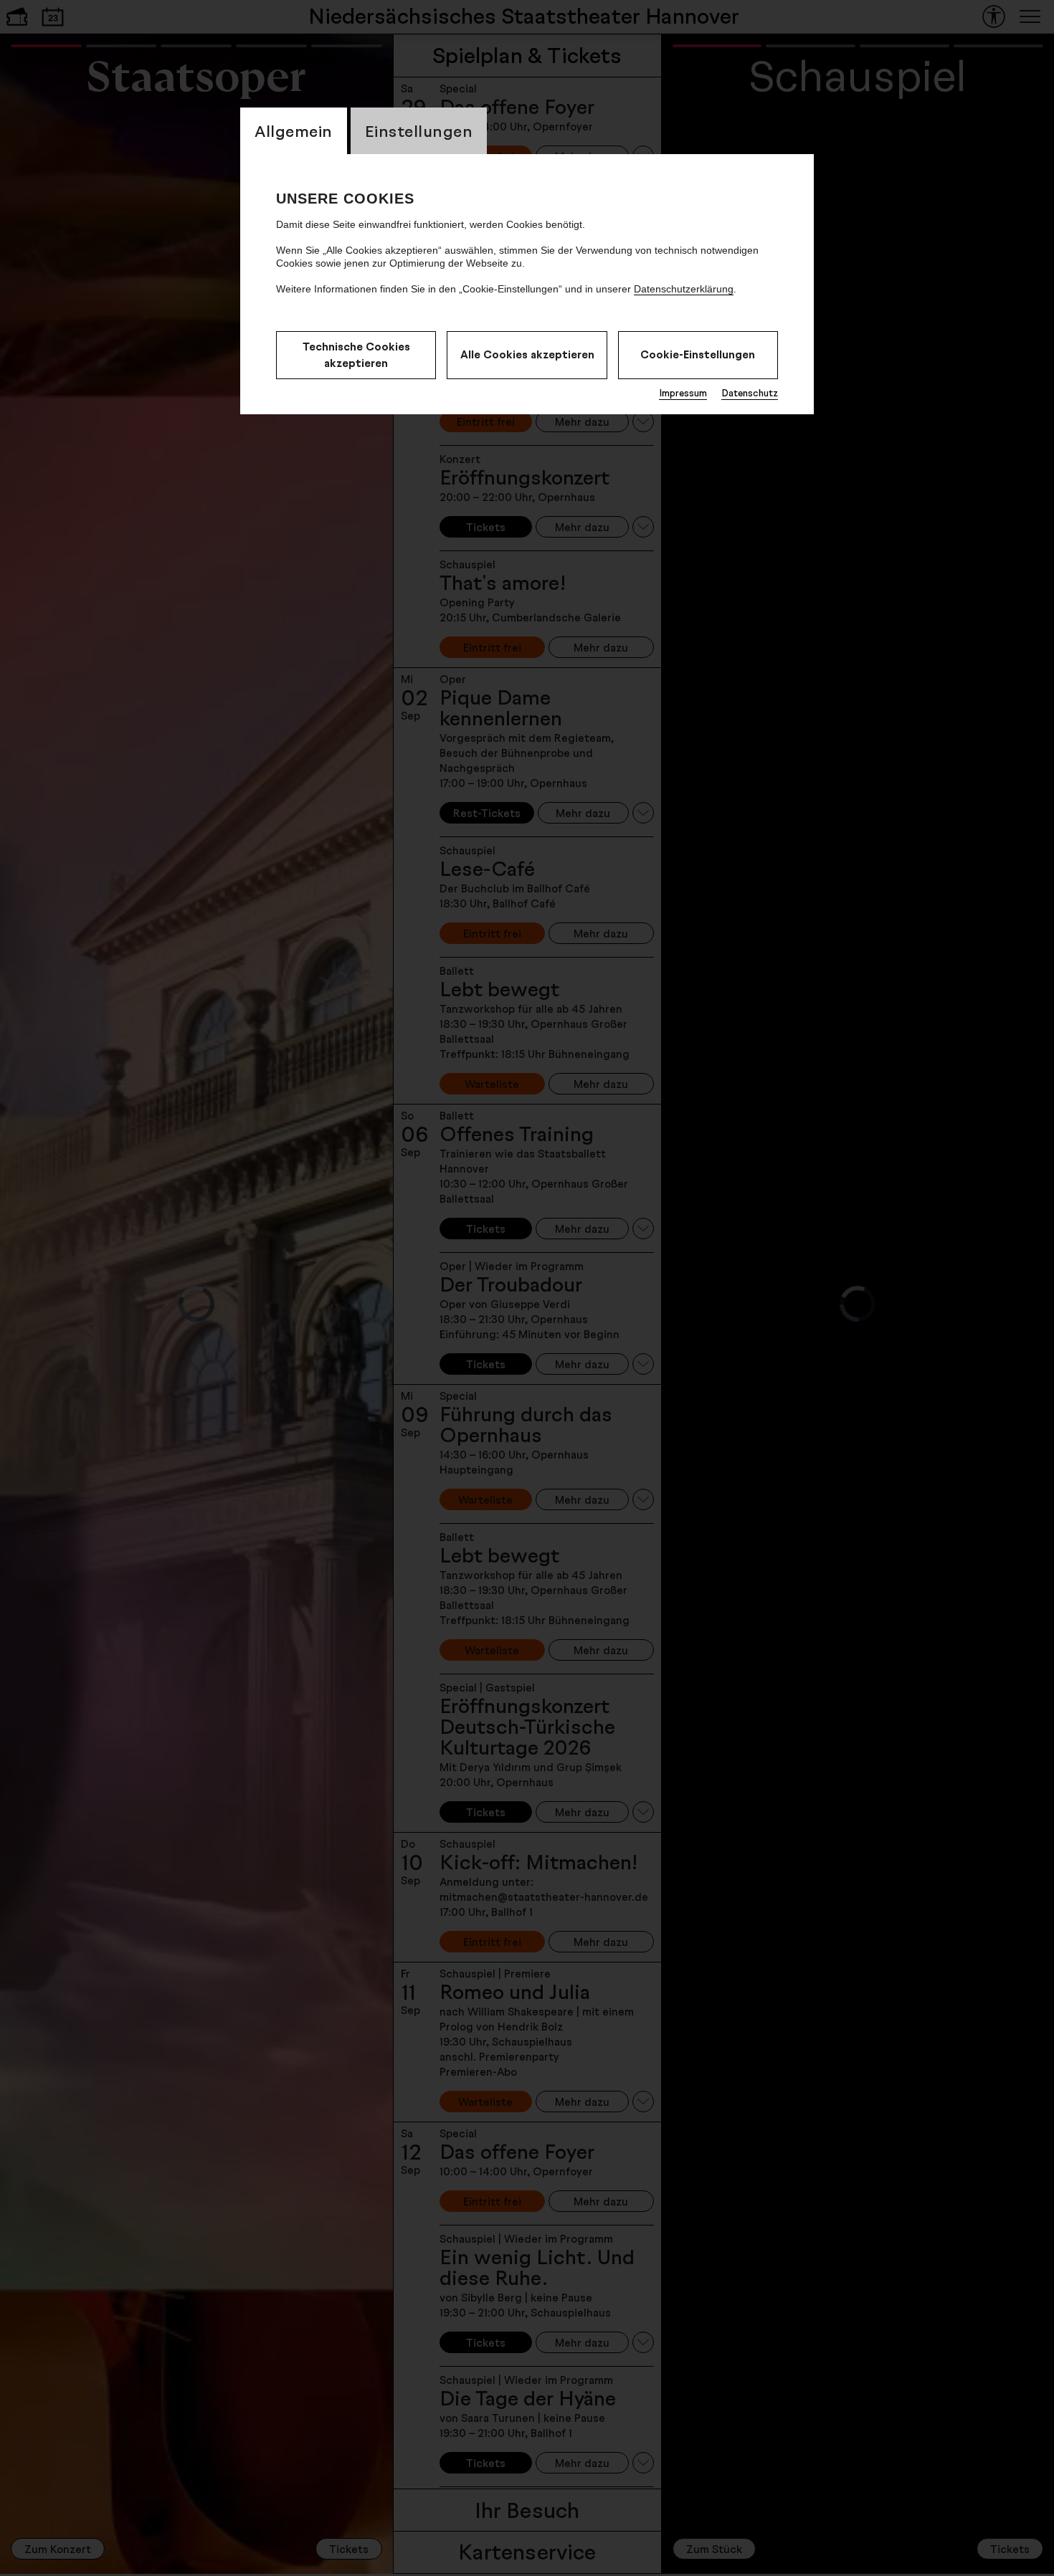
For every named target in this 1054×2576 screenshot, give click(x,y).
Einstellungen (419, 131)
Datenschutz (750, 393)
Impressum (683, 393)
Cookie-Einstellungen (698, 354)
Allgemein (294, 131)
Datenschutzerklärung (684, 289)
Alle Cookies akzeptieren (527, 354)
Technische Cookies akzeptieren (356, 355)
